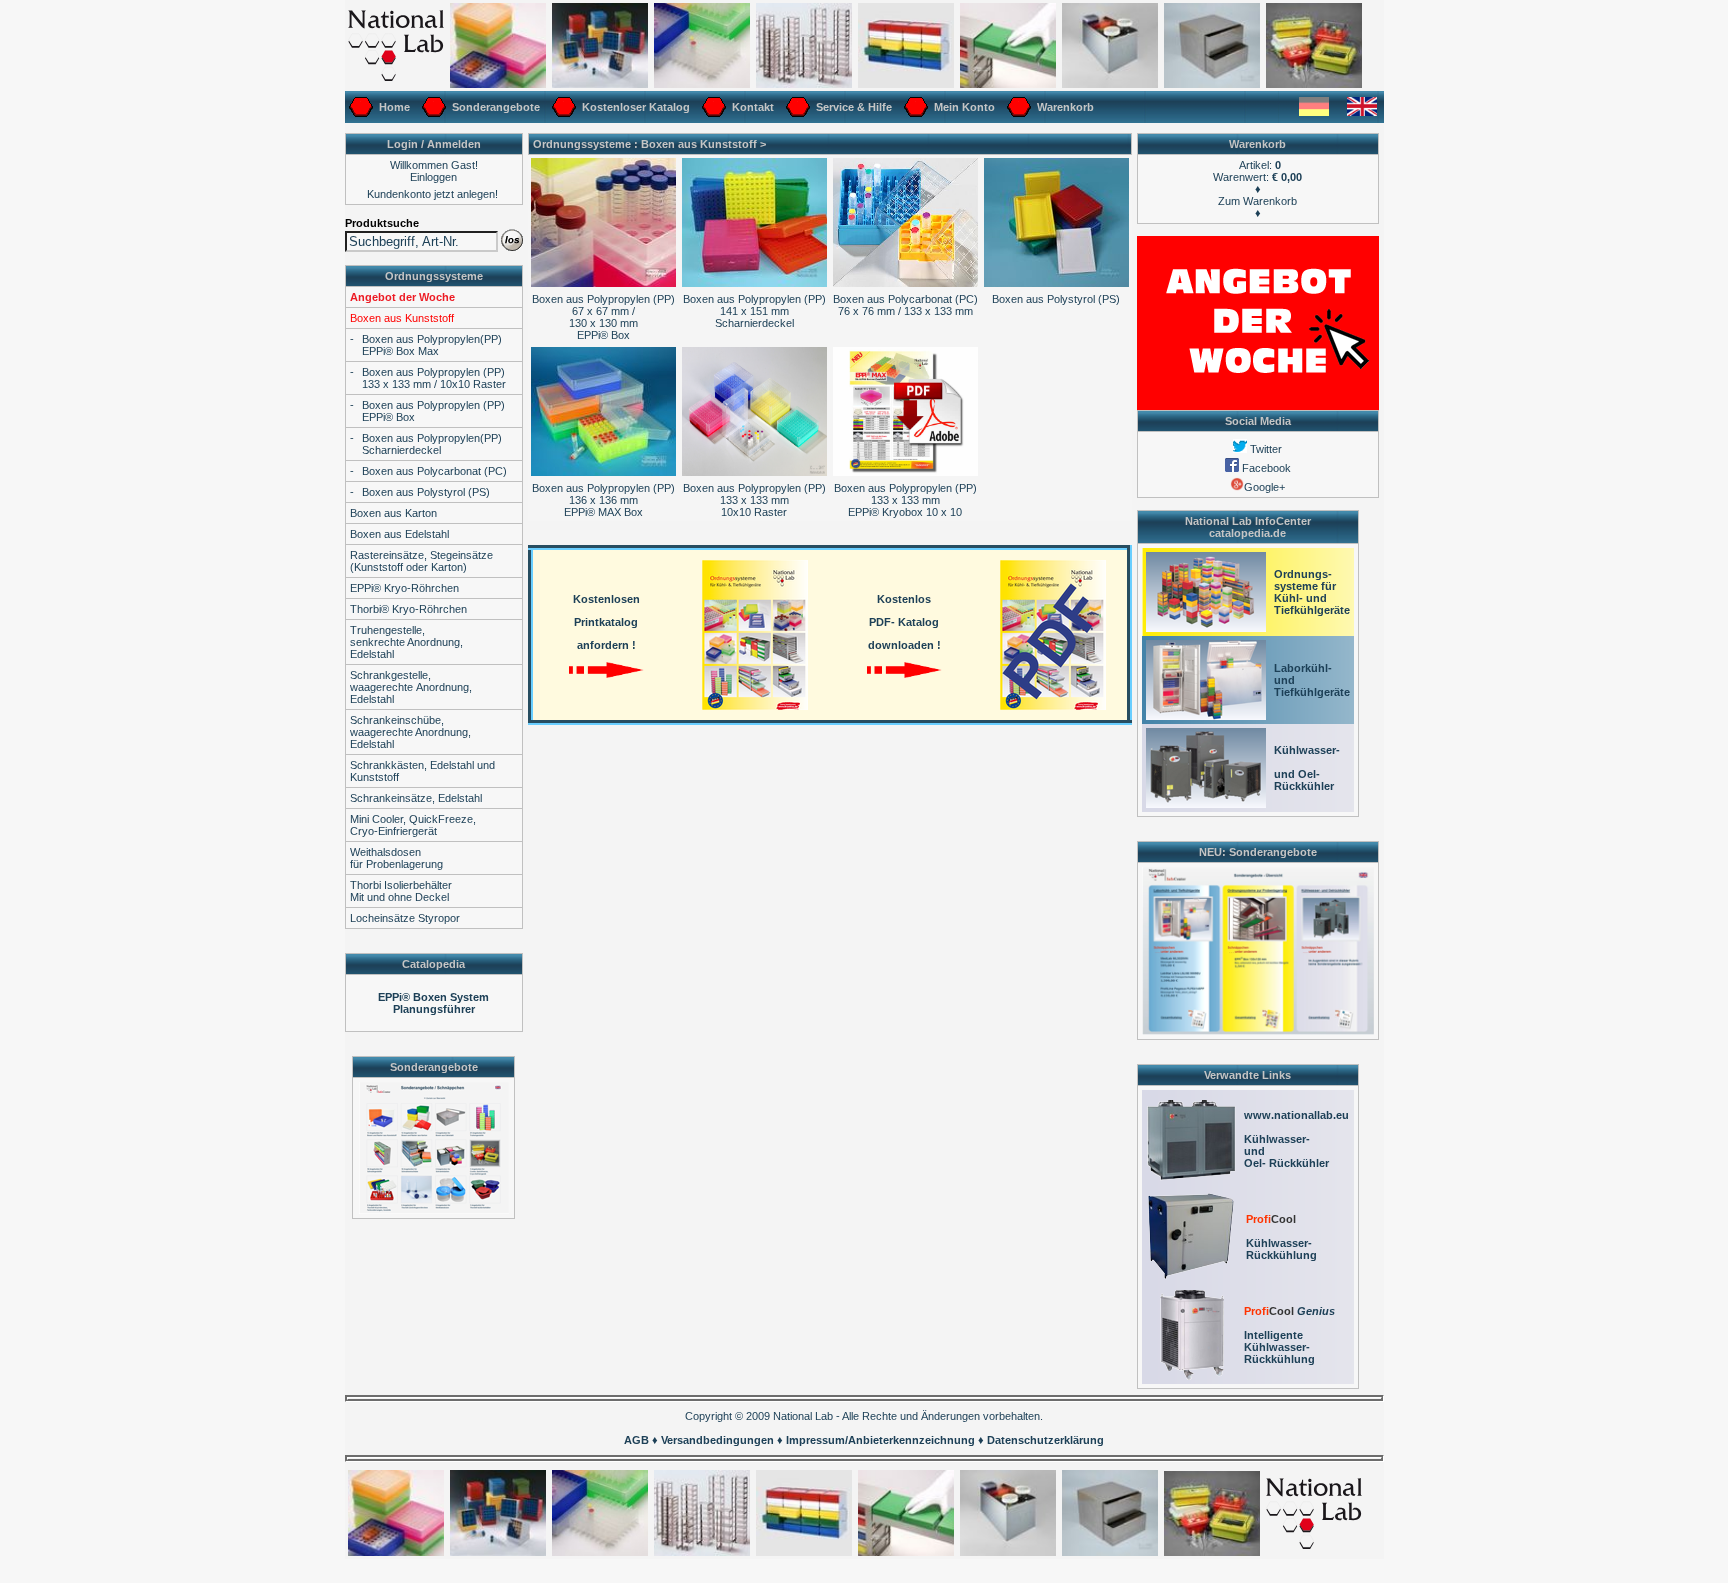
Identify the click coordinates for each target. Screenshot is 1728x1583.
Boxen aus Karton (393, 513)
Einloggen (433, 177)
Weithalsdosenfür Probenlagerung (396, 858)
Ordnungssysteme (434, 276)
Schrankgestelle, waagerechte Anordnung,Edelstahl (411, 687)
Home (393, 107)
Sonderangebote (494, 107)
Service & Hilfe (852, 107)
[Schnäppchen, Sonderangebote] (1258, 1031)
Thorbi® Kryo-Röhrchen (408, 609)
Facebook (1265, 468)
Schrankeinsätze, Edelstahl (416, 798)
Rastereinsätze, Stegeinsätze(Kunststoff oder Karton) (421, 561)
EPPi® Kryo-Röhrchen (404, 588)
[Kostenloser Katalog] (564, 118)
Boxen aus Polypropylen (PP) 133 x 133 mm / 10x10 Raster (434, 378)
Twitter (1264, 449)
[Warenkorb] (1019, 118)
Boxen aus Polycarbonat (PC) (434, 471)
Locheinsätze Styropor (405, 918)
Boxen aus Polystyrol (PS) (426, 492)
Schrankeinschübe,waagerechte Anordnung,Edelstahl (410, 732)
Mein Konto (963, 107)
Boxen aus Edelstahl (399, 534)
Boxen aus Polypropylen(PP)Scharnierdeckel (432, 444)
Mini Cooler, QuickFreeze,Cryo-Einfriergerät (413, 825)
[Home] (361, 118)
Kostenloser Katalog (634, 107)
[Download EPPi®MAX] (905, 472)
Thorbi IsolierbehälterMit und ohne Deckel (401, 891)
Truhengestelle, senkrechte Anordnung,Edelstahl (406, 642)
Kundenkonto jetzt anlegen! (432, 194)
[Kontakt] (714, 118)
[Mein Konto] (916, 118)
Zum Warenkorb (1257, 201)
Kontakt (751, 107)
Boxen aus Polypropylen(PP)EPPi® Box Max (432, 345)
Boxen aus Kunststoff (402, 318)
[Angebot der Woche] (1258, 406)
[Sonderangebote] (434, 118)
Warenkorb (1064, 107)
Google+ (1264, 487)
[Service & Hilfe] (798, 118)
